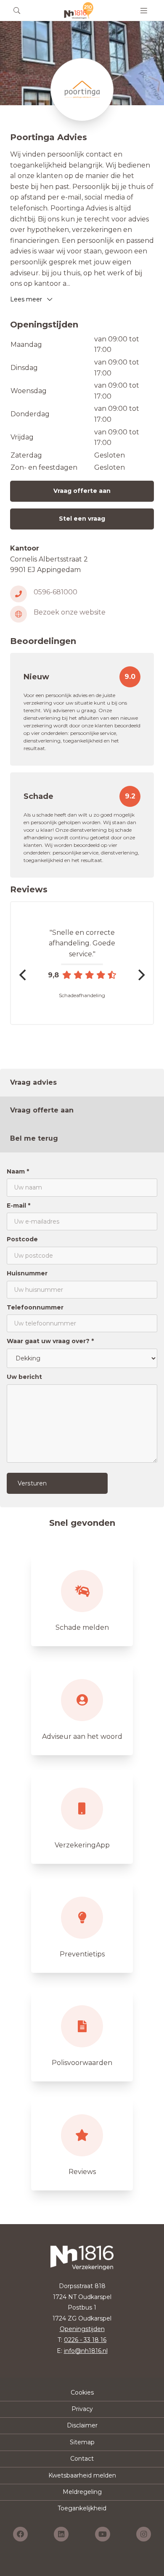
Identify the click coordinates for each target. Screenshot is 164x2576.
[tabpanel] (82, 1330)
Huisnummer (27, 1273)
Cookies (82, 2392)
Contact (82, 2459)
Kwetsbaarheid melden (82, 2475)
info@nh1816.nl (86, 2351)
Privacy (82, 2409)
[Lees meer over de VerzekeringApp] (82, 1817)
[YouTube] (103, 2534)
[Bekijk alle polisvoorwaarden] (82, 2035)
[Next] (140, 975)
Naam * (18, 1171)
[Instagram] (144, 2534)
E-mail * (19, 1206)
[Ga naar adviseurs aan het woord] (82, 1708)
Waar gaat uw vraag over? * (50, 1341)
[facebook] (20, 2534)
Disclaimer (82, 2425)
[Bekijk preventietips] (82, 1926)
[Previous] (24, 975)
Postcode (22, 1239)
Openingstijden (82, 2329)
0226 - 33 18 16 (85, 2340)
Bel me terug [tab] (34, 1138)
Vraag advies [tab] (33, 1082)
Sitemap (82, 2442)
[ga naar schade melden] (82, 1599)
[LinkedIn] (61, 2534)
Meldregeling (82, 2492)
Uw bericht (24, 1377)
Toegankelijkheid (82, 2508)
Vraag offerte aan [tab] (42, 1110)
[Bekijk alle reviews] (82, 2144)
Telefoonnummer (35, 1307)
